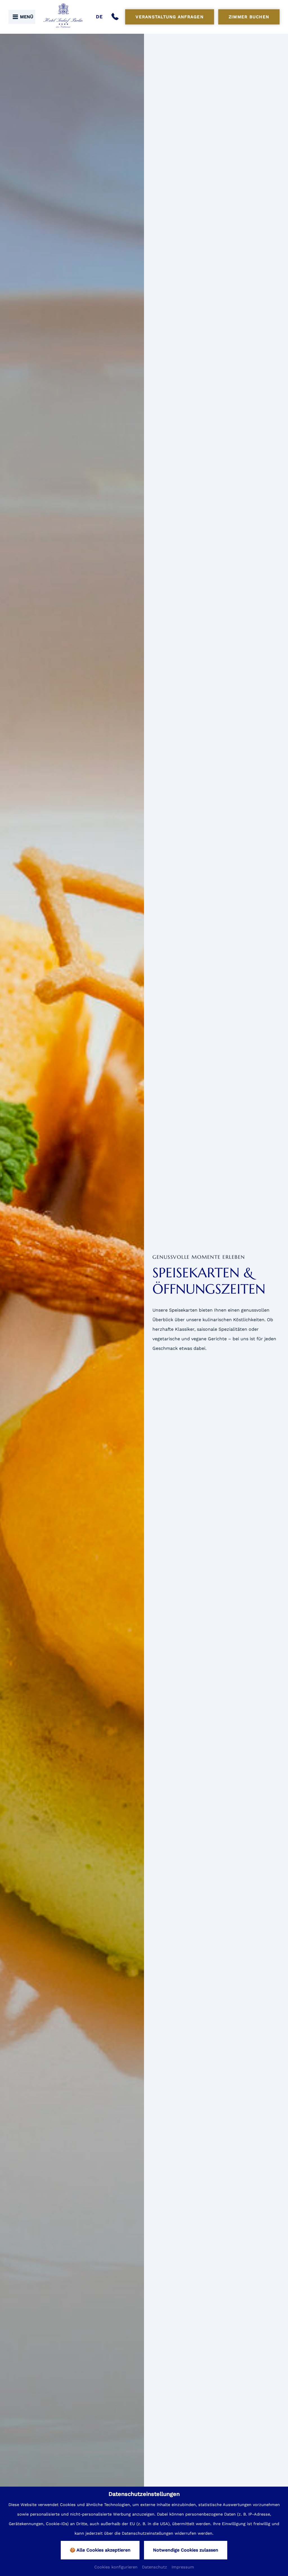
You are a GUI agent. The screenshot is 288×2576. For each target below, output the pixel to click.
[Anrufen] (116, 17)
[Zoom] (72, 1303)
